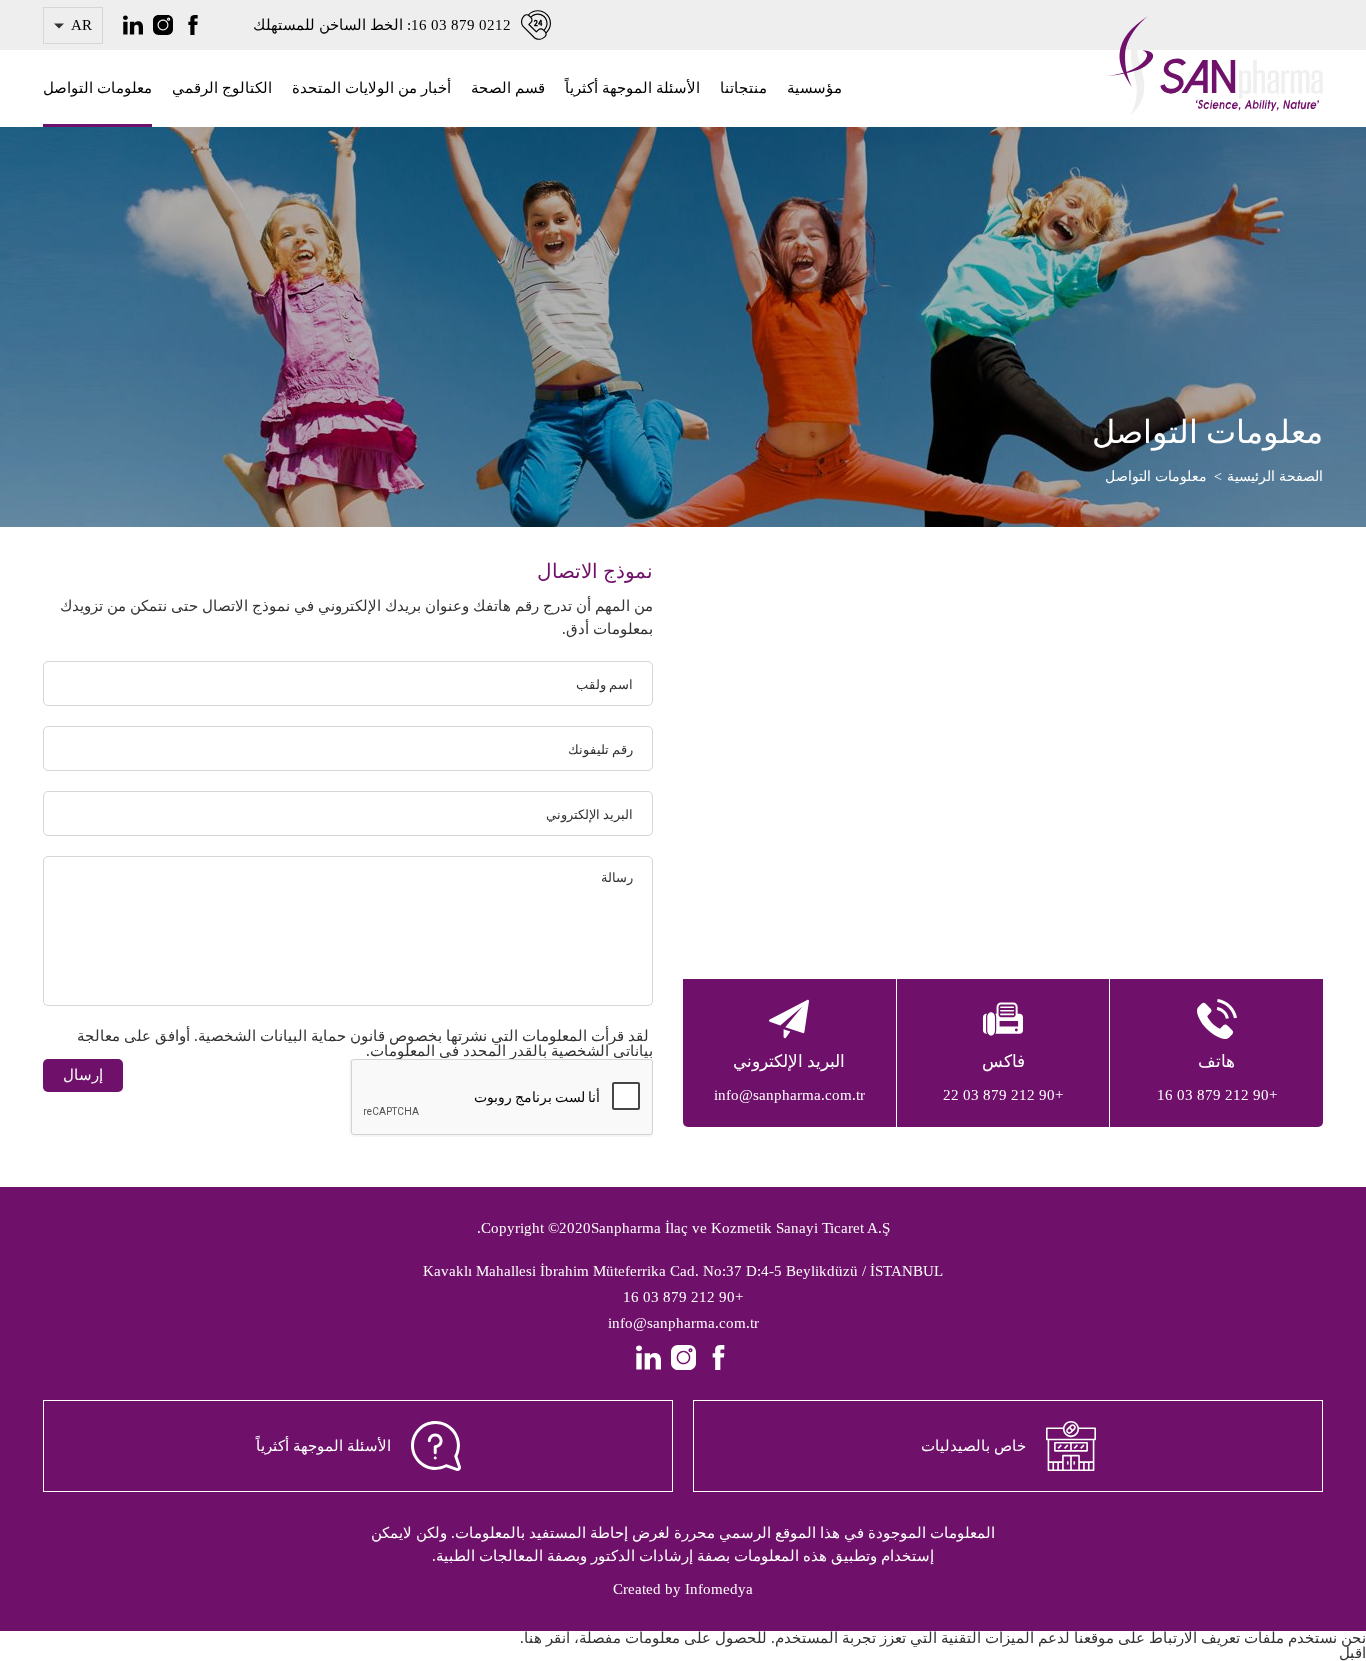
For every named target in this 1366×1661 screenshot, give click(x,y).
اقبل (1352, 1653)
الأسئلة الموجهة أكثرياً (632, 88)
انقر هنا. (545, 1638)
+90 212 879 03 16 (683, 1297)
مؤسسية (814, 88)
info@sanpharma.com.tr (683, 1323)
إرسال (83, 1075)
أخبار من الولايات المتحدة (371, 88)
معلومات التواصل (97, 88)
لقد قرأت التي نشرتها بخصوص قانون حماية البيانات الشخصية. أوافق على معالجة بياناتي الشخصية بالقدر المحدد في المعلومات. (365, 1043)
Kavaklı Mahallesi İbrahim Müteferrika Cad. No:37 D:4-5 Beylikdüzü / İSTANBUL (683, 1271)
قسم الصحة (508, 88)
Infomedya (719, 1589)
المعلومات (552, 1036)
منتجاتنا (743, 88)
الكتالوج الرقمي (222, 88)
